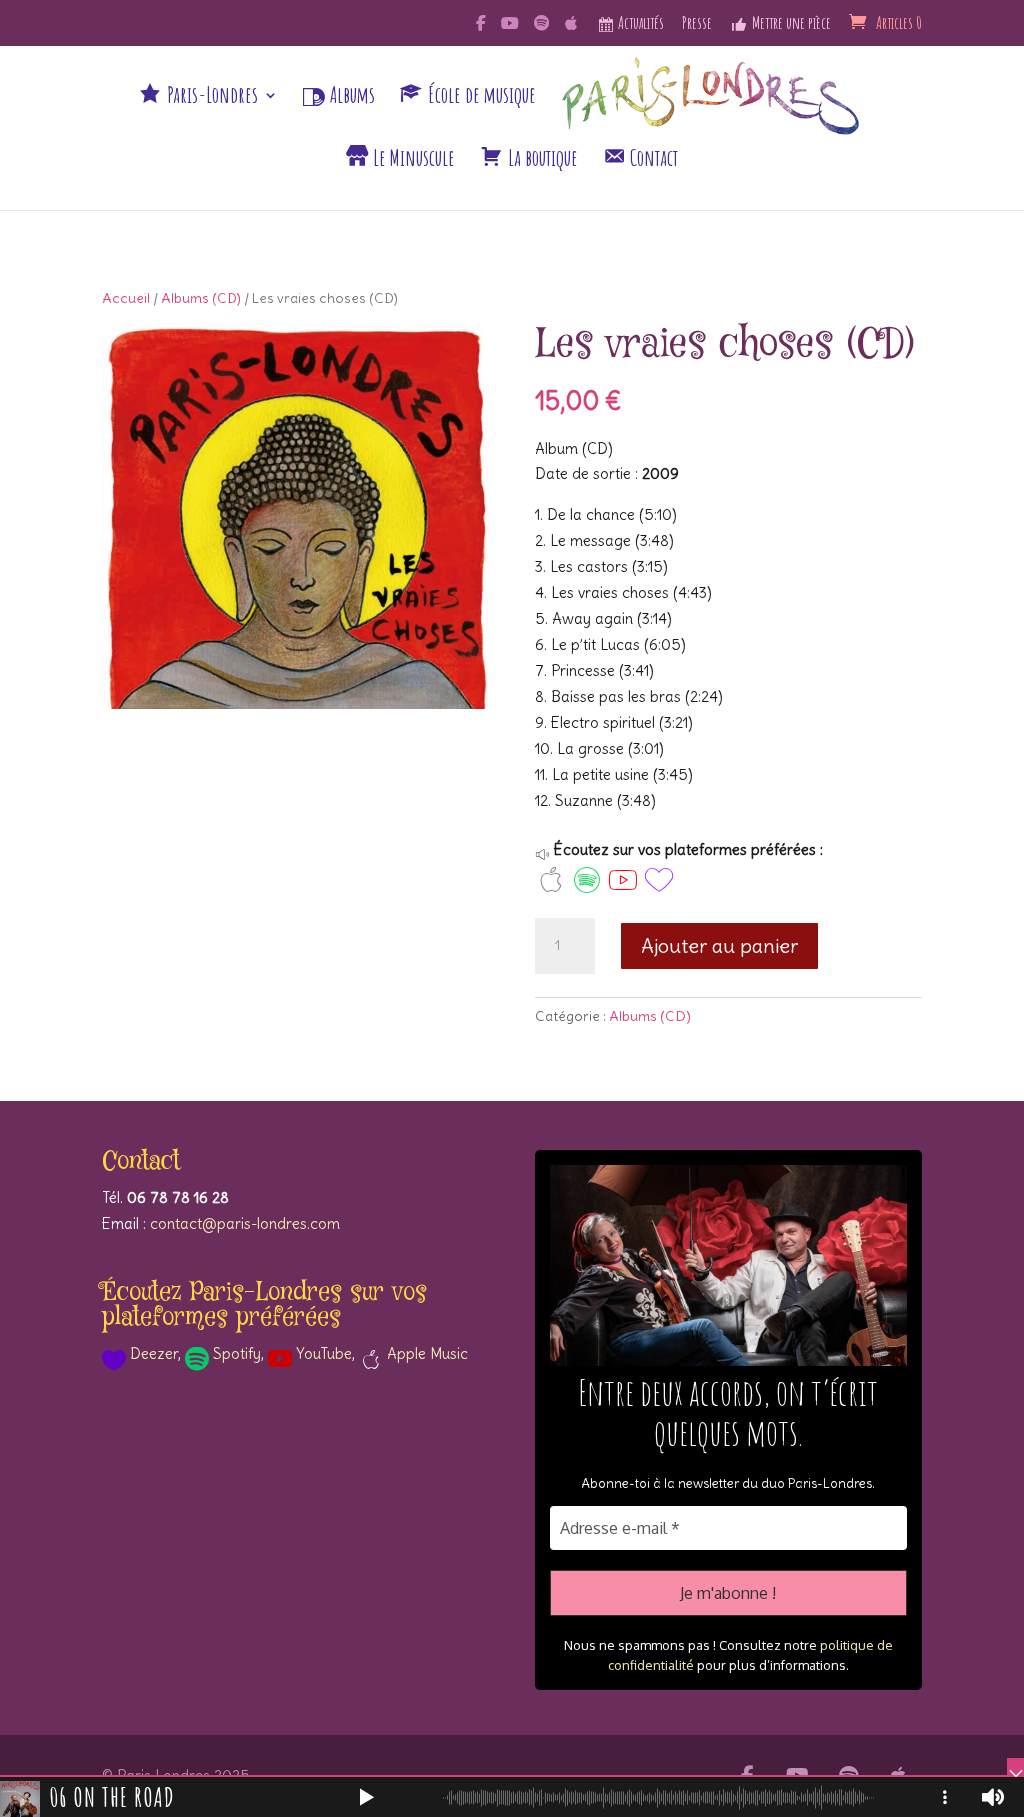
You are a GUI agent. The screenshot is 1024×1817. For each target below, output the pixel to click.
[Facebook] (481, 29)
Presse (697, 23)
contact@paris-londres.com (245, 1223)
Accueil (126, 298)
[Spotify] (542, 29)
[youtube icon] (623, 874)
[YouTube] (510, 29)
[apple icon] (551, 874)
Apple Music (425, 1353)
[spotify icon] (587, 874)
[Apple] (571, 29)
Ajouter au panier (719, 945)
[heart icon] (659, 874)
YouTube (322, 1353)
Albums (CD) (201, 298)
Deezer (140, 1353)
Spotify (235, 1353)
